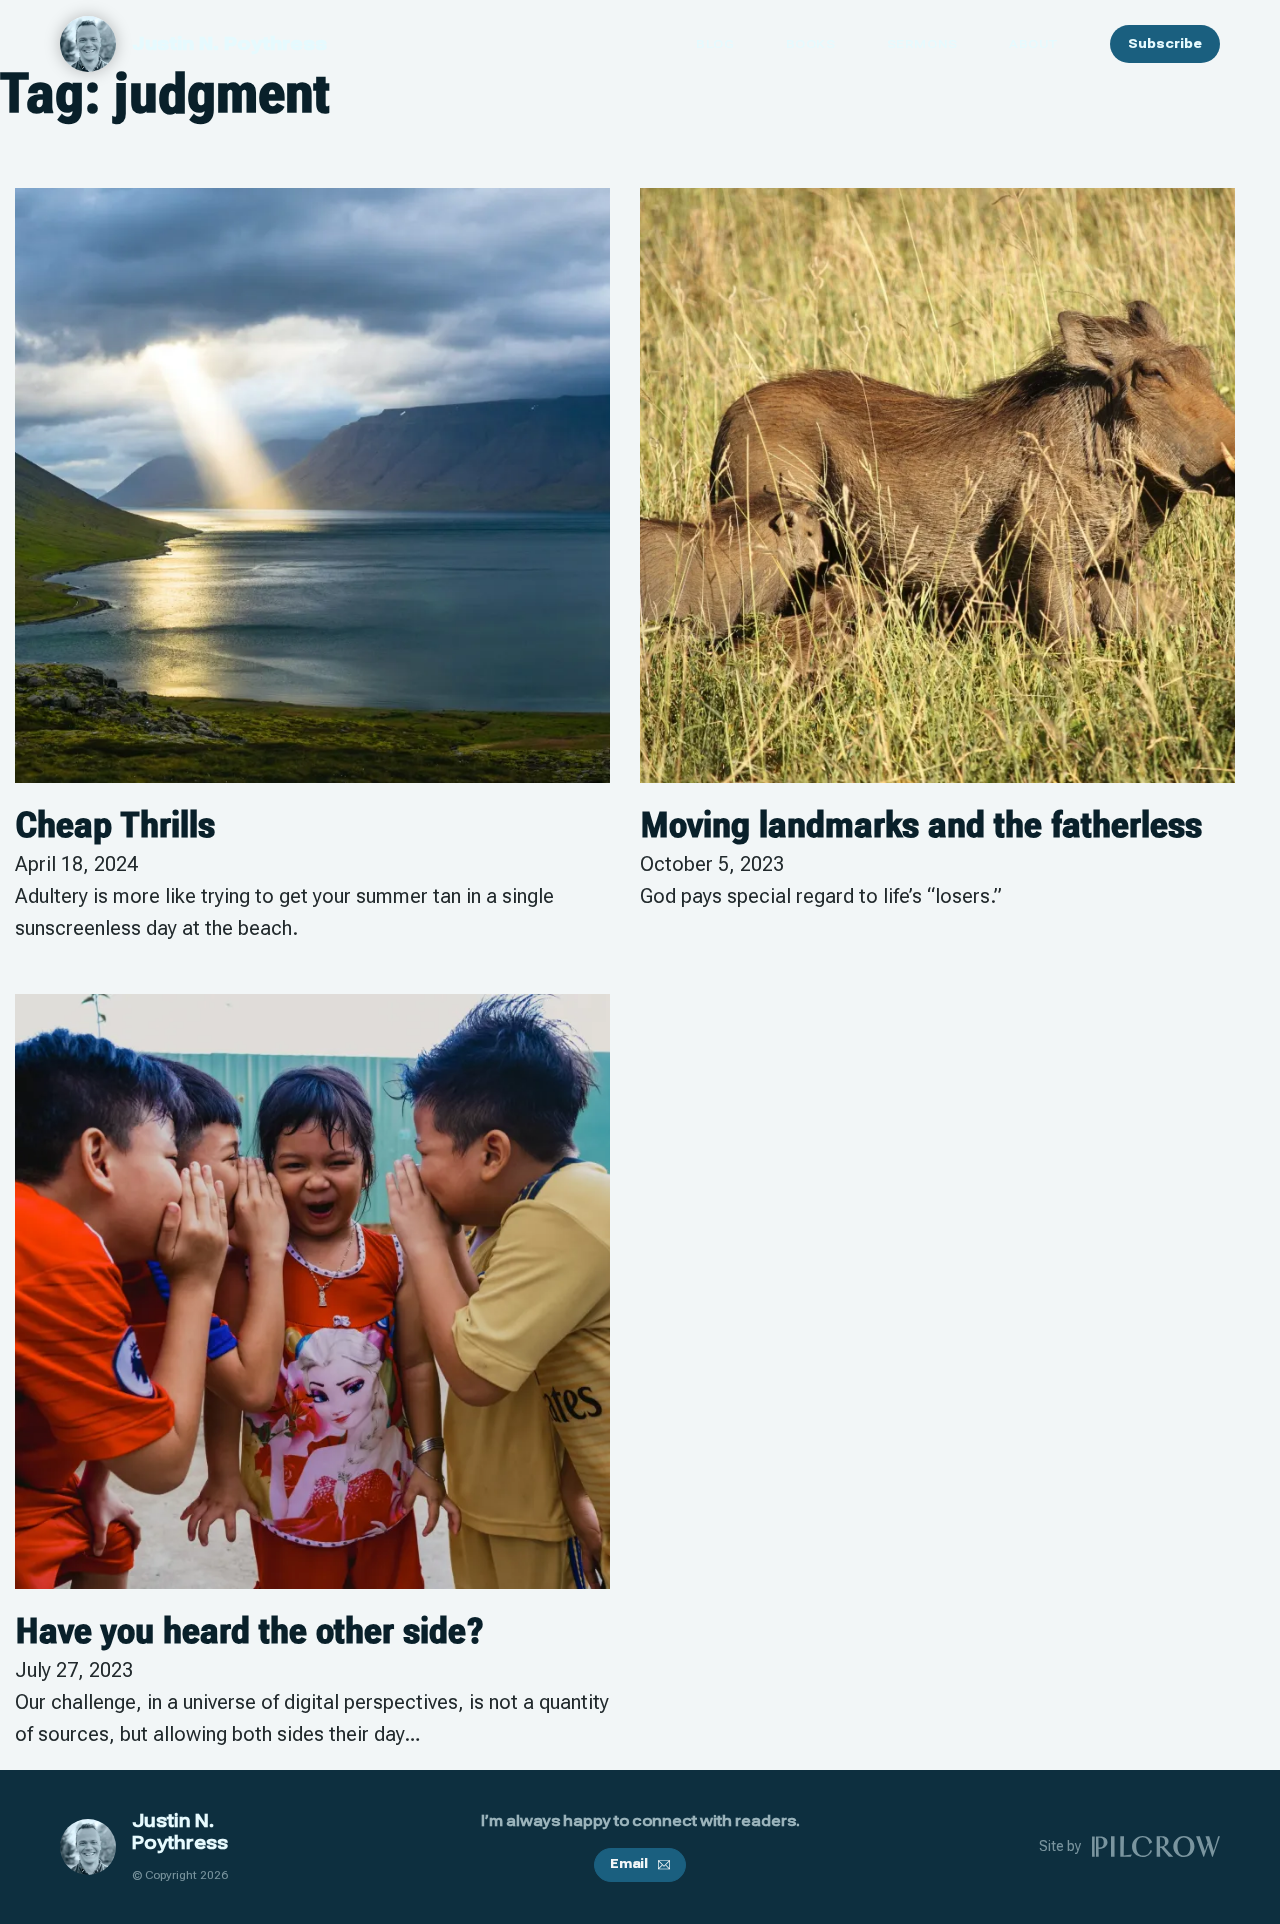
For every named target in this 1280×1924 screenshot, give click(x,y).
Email (629, 1864)
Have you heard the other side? (250, 1631)
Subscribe (1165, 44)
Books (811, 44)
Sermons (922, 44)
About (1034, 44)
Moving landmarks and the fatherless (921, 825)
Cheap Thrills (115, 825)
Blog (715, 44)
